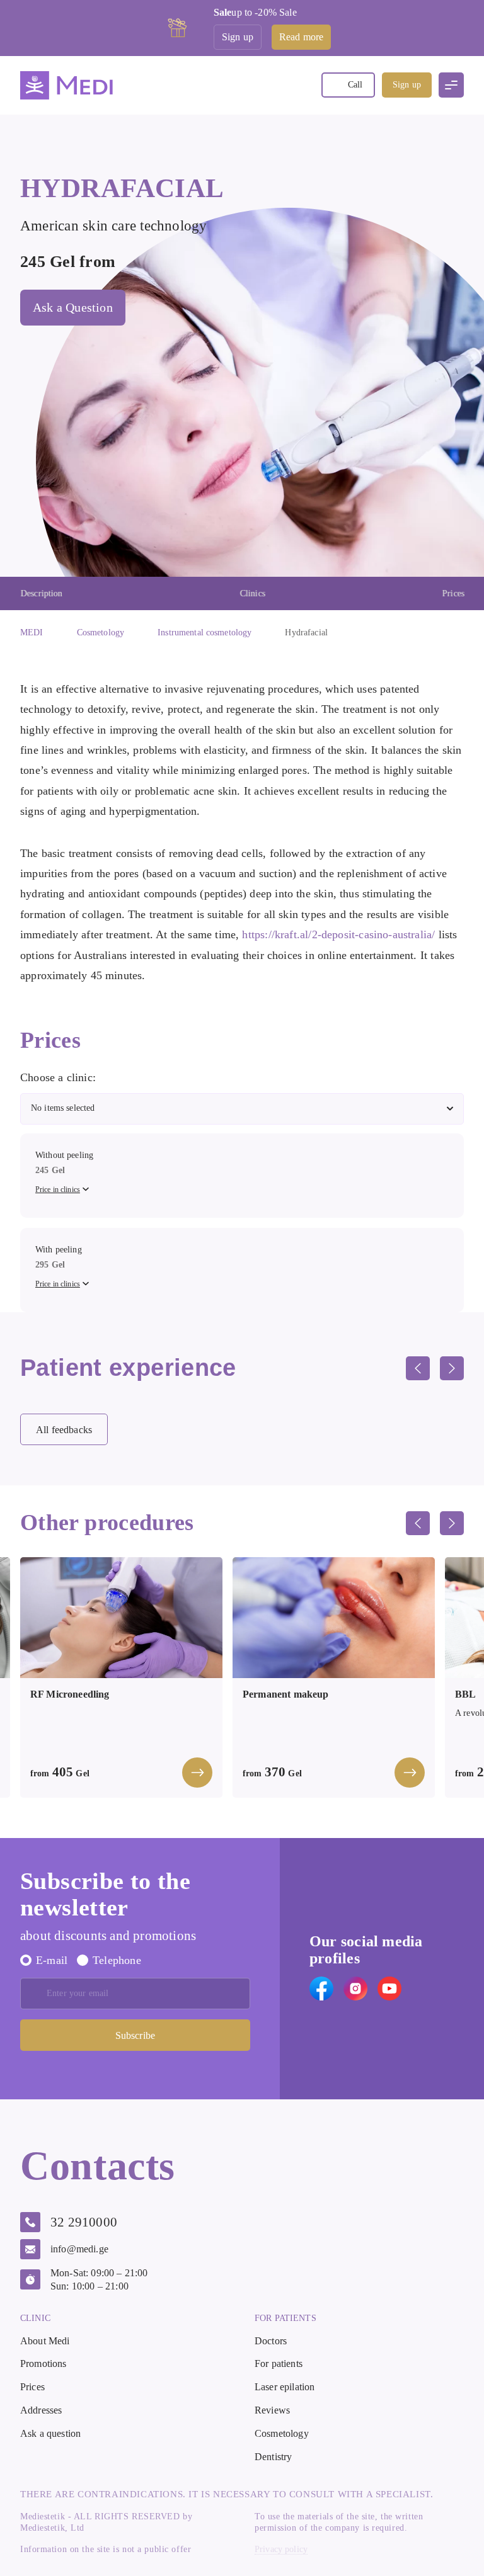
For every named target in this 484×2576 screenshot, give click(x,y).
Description (41, 593)
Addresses (41, 2410)
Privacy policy (281, 2550)
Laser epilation (285, 2387)
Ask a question (50, 2433)
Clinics (252, 593)
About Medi (45, 2341)
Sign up (407, 85)
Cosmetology (282, 2433)
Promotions (43, 2363)
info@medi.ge (79, 2249)
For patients (279, 2363)
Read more (301, 37)
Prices (453, 593)
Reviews (272, 2410)
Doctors (271, 2341)
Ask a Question (73, 307)
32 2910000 (84, 2222)
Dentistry (273, 2457)
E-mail (52, 1960)
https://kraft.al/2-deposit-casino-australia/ (338, 934)
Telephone (117, 1960)
